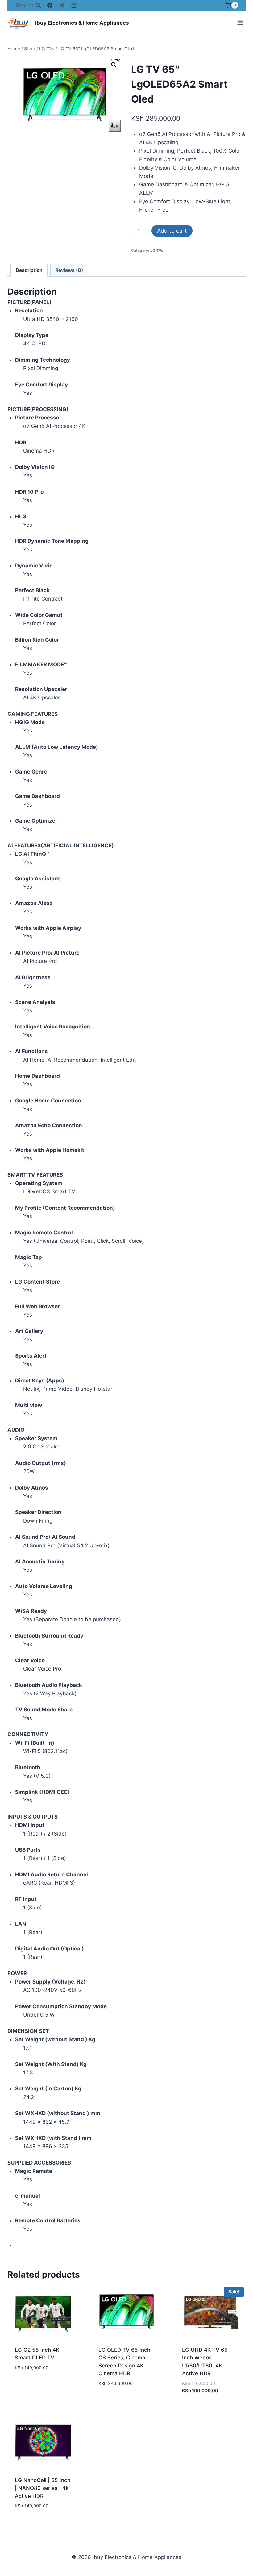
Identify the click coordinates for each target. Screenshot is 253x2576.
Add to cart (172, 231)
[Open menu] (240, 23)
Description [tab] (29, 270)
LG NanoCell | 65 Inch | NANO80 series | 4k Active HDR (43, 2488)
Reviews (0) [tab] (69, 270)
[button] (114, 65)
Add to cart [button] (30, 2386)
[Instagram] (74, 5)
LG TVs (157, 250)
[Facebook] (50, 5)
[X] (62, 5)
